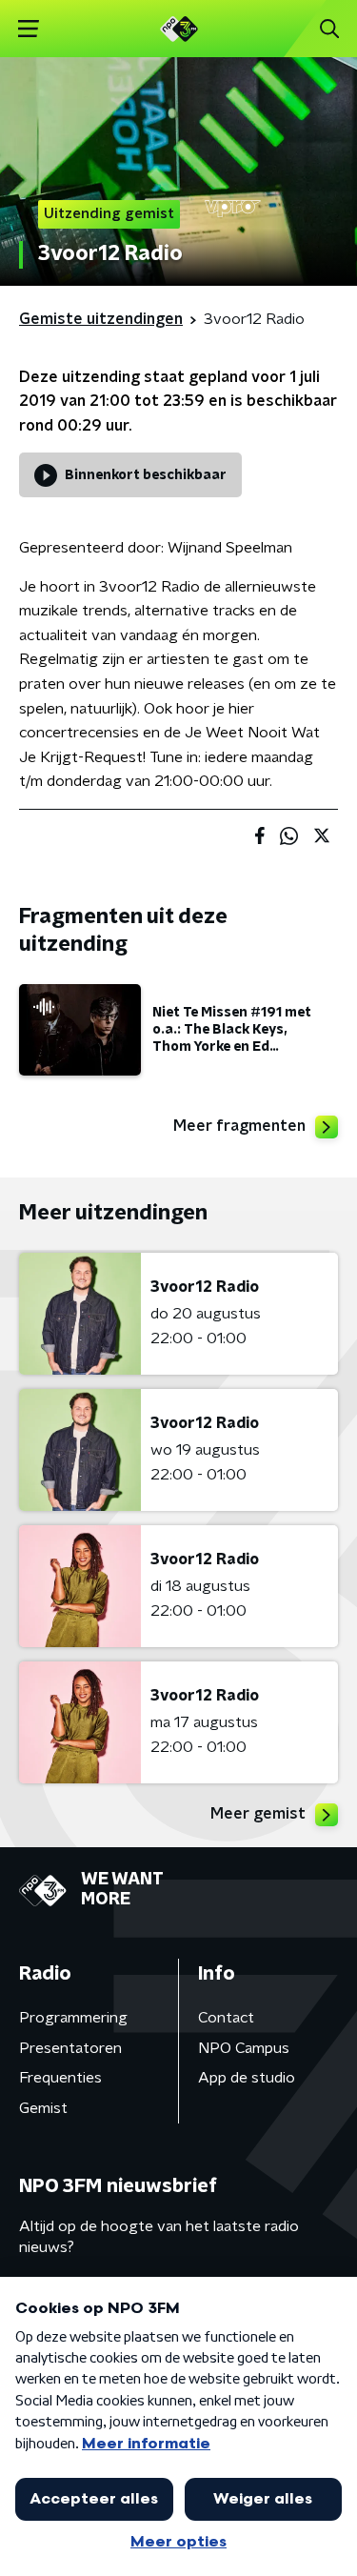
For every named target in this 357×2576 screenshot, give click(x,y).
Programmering (73, 2018)
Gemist (43, 2108)
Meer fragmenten (239, 1126)
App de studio (247, 2078)
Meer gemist (258, 1814)
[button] (28, 29)
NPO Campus (244, 2048)
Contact (226, 2018)
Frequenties (60, 2078)
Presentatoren (70, 2048)
